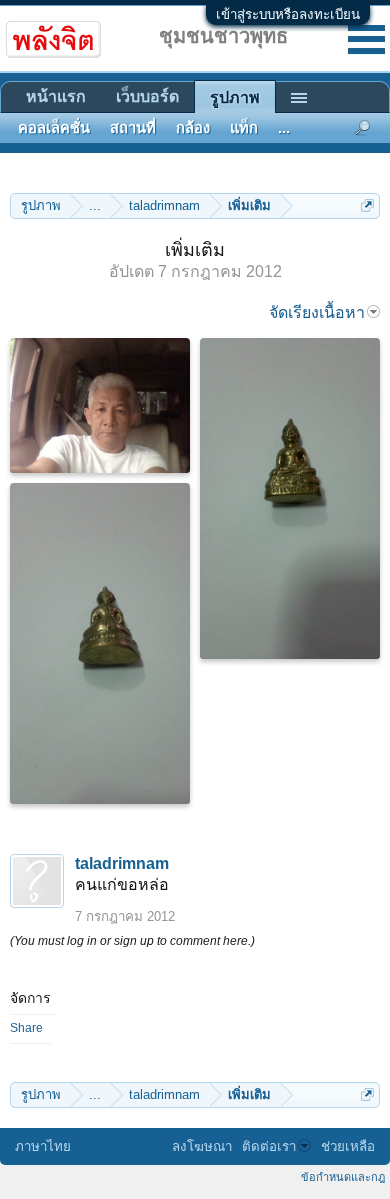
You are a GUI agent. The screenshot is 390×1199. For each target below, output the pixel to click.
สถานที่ (133, 128)
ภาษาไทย (43, 1146)
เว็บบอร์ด (147, 96)
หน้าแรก (56, 96)
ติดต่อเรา (269, 1146)
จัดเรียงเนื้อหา (317, 312)
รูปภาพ (235, 97)
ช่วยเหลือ (348, 1146)
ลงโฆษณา (202, 1146)
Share (26, 1028)
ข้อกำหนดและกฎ (343, 1177)
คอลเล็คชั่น (54, 128)
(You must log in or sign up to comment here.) (132, 941)
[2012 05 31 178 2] (290, 498)
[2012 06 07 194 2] (100, 405)
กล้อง (193, 128)
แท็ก (244, 128)
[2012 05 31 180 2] (100, 643)
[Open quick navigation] (367, 205)
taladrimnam (122, 863)
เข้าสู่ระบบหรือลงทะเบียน (288, 14)
